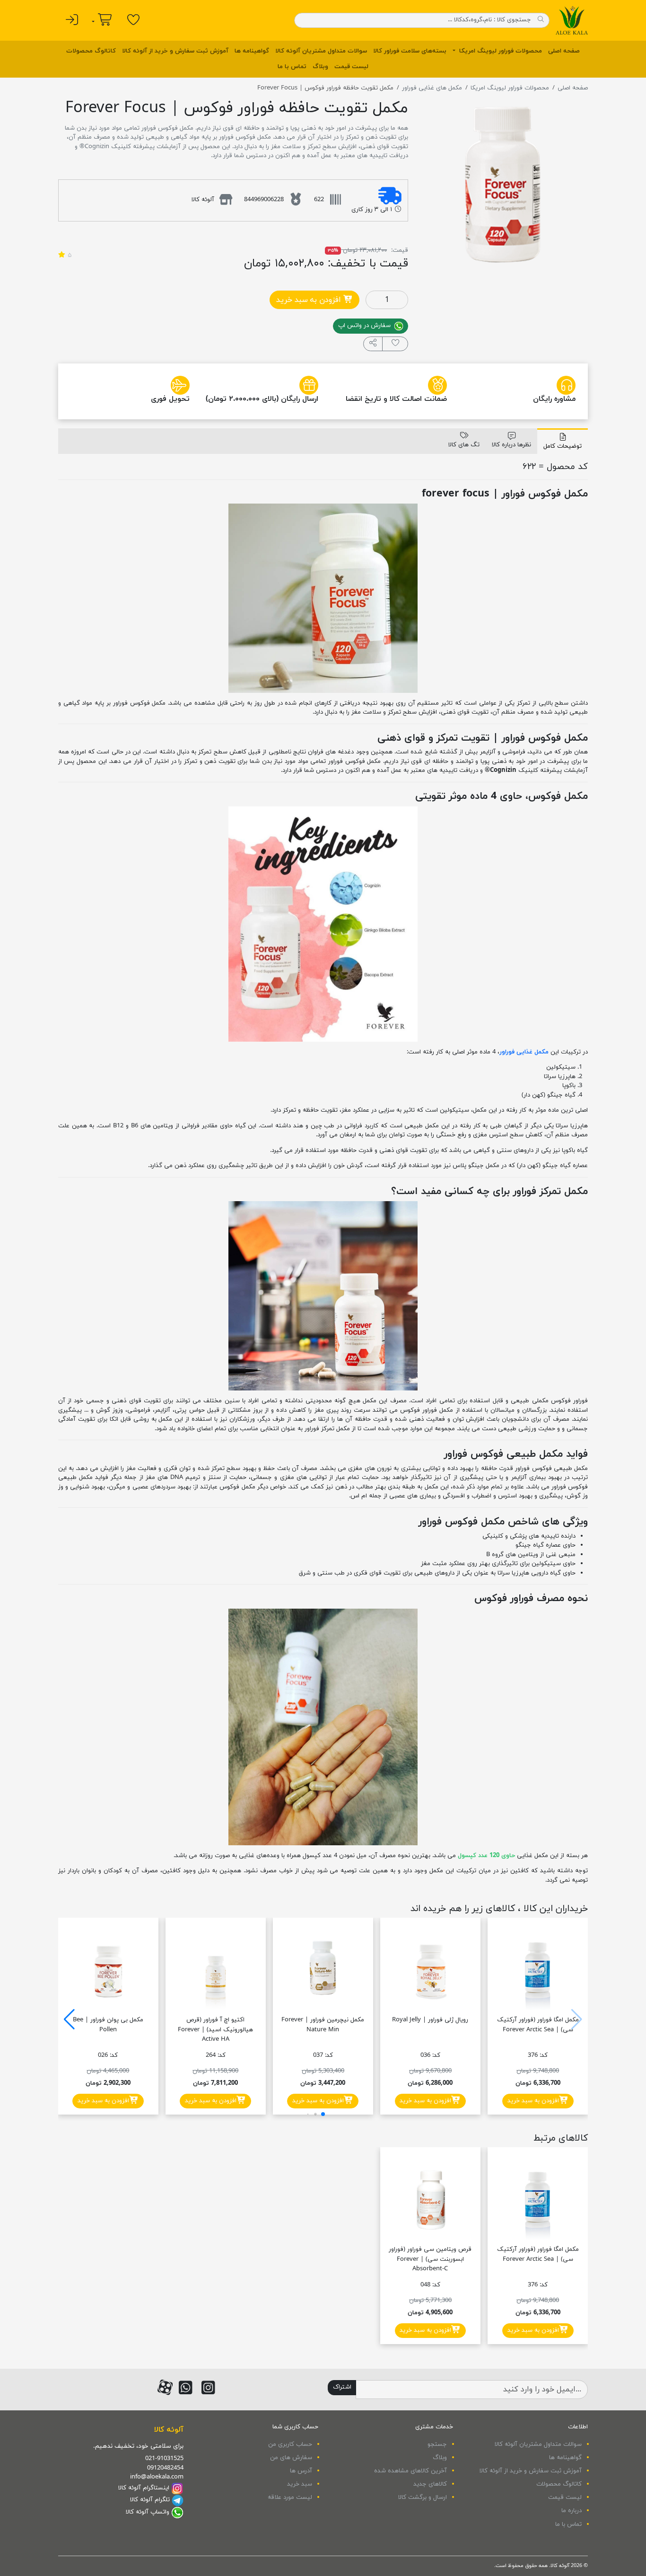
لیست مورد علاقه (290, 2497)
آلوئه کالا (169, 2430)
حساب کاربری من (290, 2444)
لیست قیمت (351, 67)
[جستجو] (541, 20)
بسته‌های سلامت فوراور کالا (410, 51)
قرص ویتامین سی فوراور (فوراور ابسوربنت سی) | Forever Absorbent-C (430, 2259)
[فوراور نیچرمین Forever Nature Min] (323, 1968)
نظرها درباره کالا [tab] (511, 445)
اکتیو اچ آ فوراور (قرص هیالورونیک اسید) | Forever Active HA (215, 2030)
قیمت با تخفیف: (368, 264)
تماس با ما (292, 67)
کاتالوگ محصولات (91, 51)
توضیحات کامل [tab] (563, 446)
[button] (373, 344)
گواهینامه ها (252, 51)
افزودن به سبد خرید (310, 300)
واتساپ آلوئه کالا (148, 2512)
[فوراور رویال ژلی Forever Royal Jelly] (430, 1968)
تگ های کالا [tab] (464, 445)
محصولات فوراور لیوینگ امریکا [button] (500, 51)
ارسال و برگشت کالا (423, 2497)
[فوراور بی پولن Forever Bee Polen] (108, 1968)
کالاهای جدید (430, 2484)
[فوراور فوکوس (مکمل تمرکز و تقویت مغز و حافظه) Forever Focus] (503, 184)
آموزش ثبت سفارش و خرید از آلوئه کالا (175, 51)
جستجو (437, 2444)
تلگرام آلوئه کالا (150, 2500)
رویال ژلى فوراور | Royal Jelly (430, 2020)
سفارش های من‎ (291, 2458)
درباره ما (572, 2511)
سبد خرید (300, 2484)
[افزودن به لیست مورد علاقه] (395, 344)
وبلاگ (320, 67)
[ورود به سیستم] (72, 20)
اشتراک (342, 2387)
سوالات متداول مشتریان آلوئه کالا (321, 51)
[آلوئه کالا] (572, 20)
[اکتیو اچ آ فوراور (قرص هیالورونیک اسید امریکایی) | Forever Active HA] (216, 1968)
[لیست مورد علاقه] (134, 20)
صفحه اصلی (564, 51)
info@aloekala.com (157, 2477)
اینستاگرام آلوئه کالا (144, 2488)
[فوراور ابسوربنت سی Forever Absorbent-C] (430, 2197)
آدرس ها (301, 2471)
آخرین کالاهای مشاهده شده (410, 2471)
